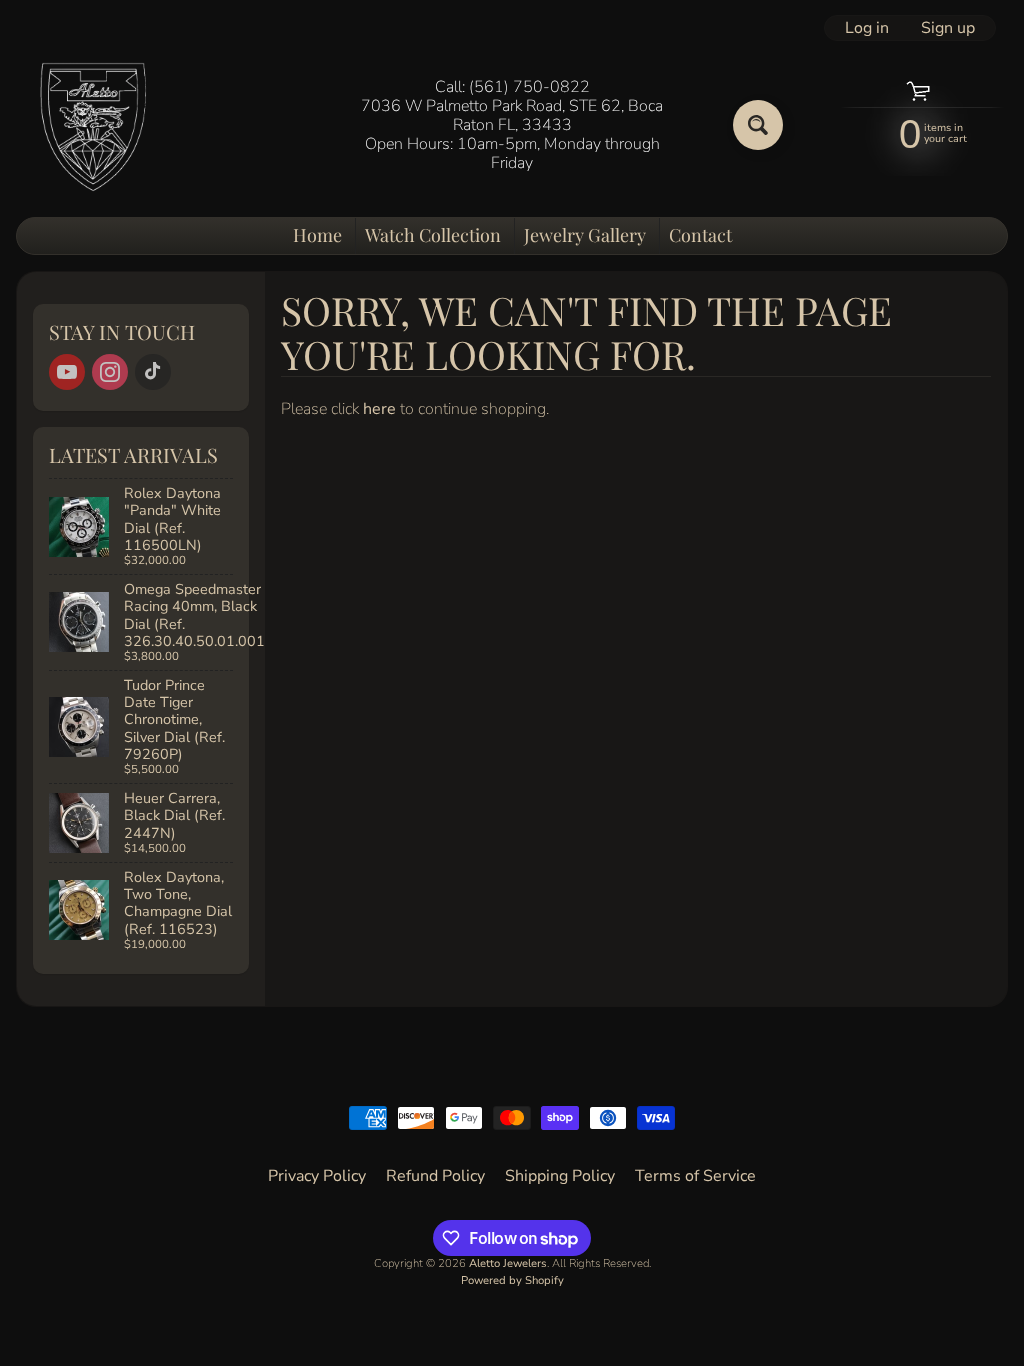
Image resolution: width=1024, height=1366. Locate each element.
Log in (867, 28)
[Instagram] (110, 372)
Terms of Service (695, 1176)
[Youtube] (67, 372)
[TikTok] (153, 372)
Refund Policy (435, 1176)
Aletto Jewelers (508, 1263)
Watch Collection (433, 235)
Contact (700, 235)
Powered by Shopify (512, 1280)
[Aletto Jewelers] (91, 125)
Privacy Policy (317, 1176)
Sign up (948, 28)
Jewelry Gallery (585, 235)
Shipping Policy (560, 1176)
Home (317, 235)
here (379, 409)
